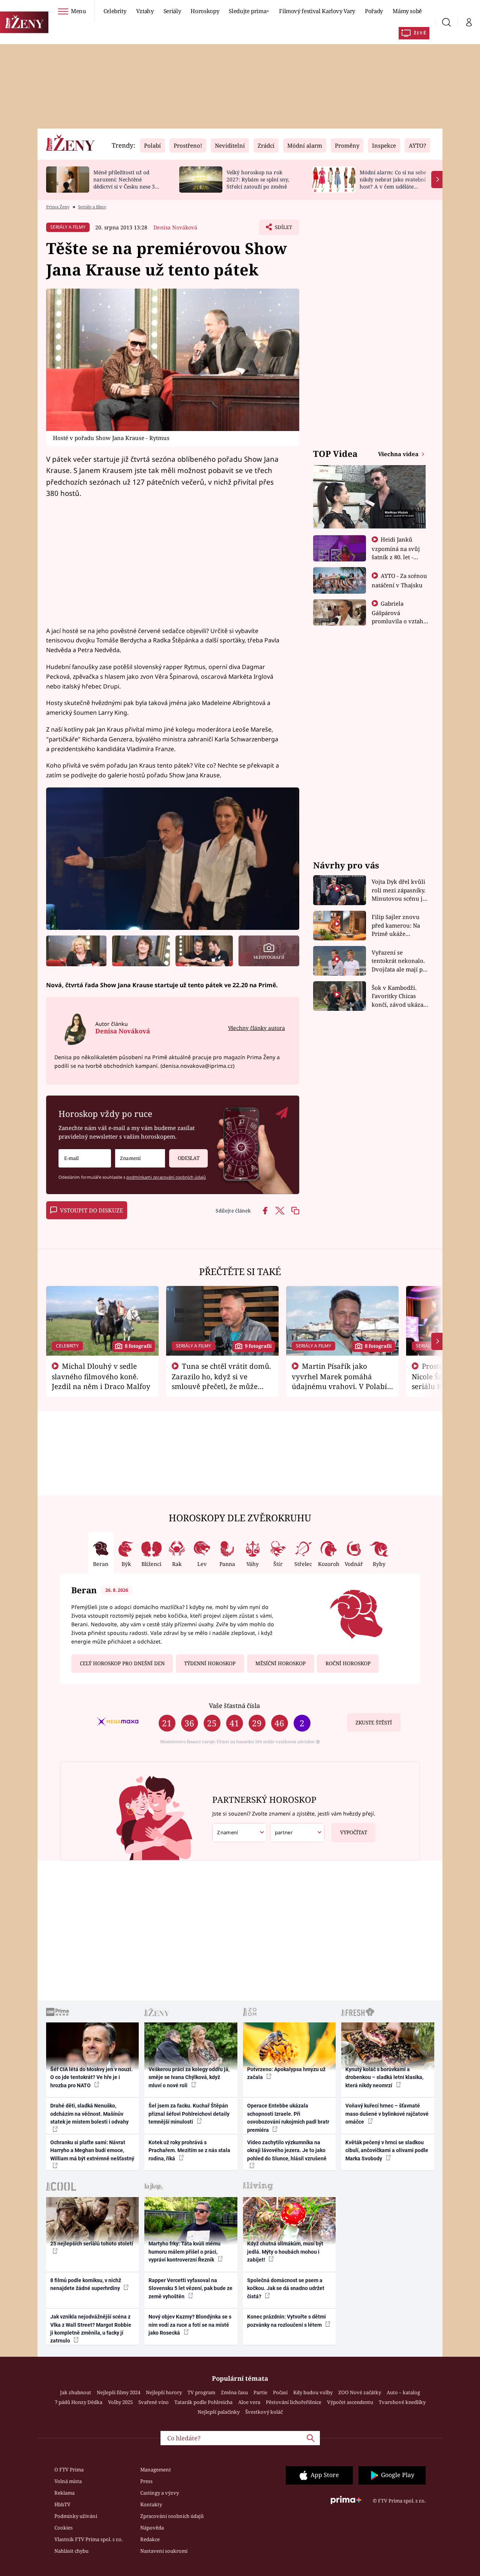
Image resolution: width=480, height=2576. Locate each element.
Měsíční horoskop (280, 1663)
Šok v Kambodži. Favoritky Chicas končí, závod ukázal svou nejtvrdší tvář (398, 996)
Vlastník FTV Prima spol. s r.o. (88, 2539)
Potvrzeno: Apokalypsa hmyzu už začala (286, 2073)
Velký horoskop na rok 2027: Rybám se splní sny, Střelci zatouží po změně (258, 179)
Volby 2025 (120, 2402)
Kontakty (151, 2504)
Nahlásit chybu (71, 2551)
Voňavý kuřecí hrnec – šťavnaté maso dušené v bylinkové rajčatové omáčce (387, 2114)
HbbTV (62, 2504)
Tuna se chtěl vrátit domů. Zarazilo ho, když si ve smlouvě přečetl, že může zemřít (222, 1381)
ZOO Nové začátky (360, 2392)
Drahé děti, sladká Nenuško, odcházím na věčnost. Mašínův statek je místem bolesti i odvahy (89, 2114)
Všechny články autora (256, 1028)
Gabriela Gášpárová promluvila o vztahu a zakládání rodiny (399, 617)
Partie (260, 2392)
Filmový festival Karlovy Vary (317, 11)
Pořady (374, 11)
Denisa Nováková (175, 227)
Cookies (64, 2528)
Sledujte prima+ (249, 11)
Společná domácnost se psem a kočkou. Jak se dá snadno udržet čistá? (286, 2288)
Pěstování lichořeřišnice (294, 2402)
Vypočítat (354, 1832)
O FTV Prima (69, 2470)
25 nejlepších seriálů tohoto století (92, 2244)
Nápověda (152, 2528)
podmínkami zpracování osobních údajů (166, 1177)
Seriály (172, 11)
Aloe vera (249, 2402)
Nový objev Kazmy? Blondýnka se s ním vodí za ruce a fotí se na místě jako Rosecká (190, 2325)
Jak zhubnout (76, 2392)
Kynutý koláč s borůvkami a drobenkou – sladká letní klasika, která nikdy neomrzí (384, 2077)
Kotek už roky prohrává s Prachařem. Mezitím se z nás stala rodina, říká (189, 2150)
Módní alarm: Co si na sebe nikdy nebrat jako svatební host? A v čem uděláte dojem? (393, 183)
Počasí (280, 2392)
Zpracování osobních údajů (172, 2516)
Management (156, 2470)
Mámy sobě (407, 11)
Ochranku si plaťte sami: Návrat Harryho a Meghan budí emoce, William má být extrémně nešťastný (92, 2150)
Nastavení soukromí (164, 2551)
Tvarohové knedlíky (402, 2402)
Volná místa (68, 2481)
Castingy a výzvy (160, 2493)
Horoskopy (205, 11)
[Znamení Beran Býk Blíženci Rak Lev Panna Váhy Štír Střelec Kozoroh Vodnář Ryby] (140, 1158)
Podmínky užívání (76, 2516)
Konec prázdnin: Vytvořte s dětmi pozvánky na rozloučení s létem (286, 2321)
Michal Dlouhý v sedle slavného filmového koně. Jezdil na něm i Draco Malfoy (101, 1376)
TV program (201, 2392)
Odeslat (189, 1158)
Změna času (234, 2392)
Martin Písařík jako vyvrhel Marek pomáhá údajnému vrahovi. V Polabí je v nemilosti (339, 1381)
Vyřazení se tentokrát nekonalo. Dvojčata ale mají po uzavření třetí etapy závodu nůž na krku (399, 961)
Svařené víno (154, 2402)
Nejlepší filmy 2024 (118, 2392)
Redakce (150, 2539)
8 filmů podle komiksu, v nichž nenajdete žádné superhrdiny (86, 2284)
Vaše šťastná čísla (234, 1706)
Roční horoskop (348, 1663)
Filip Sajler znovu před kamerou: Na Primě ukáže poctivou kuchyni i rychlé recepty (397, 926)
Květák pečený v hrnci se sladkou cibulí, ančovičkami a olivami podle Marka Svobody (387, 2150)
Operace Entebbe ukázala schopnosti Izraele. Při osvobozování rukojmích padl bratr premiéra (288, 2118)
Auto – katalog (403, 2392)
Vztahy (145, 11)
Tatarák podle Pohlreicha (203, 2402)
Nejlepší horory (164, 2392)
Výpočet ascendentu (350, 2402)
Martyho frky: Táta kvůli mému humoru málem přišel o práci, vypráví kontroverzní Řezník (184, 2252)
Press (146, 2481)
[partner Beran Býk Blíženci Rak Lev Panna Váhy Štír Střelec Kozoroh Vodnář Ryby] (297, 1833)
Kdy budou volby (313, 2392)
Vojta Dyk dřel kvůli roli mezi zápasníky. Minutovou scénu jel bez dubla (400, 890)
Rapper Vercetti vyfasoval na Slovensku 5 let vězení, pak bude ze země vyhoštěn (190, 2288)
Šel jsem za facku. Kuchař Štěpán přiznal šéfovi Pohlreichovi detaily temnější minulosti (189, 2114)
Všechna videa (399, 454)
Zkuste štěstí (374, 1723)
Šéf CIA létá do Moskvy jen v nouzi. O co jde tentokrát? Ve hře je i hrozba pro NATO (91, 2077)
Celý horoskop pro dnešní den (122, 1663)
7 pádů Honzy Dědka (79, 2402)
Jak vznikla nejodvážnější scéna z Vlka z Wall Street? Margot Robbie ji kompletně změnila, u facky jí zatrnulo (91, 2329)
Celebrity (115, 11)
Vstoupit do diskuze (91, 1210)
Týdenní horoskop (210, 1663)
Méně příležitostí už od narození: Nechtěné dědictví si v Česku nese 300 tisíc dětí (127, 183)
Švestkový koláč (264, 2412)
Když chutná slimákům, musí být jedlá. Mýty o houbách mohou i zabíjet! (285, 2252)
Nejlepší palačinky (219, 2412)
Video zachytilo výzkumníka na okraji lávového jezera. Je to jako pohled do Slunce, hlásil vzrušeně (287, 2150)
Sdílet (283, 229)
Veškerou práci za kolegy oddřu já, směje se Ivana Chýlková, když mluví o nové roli (189, 2077)
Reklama (64, 2493)
